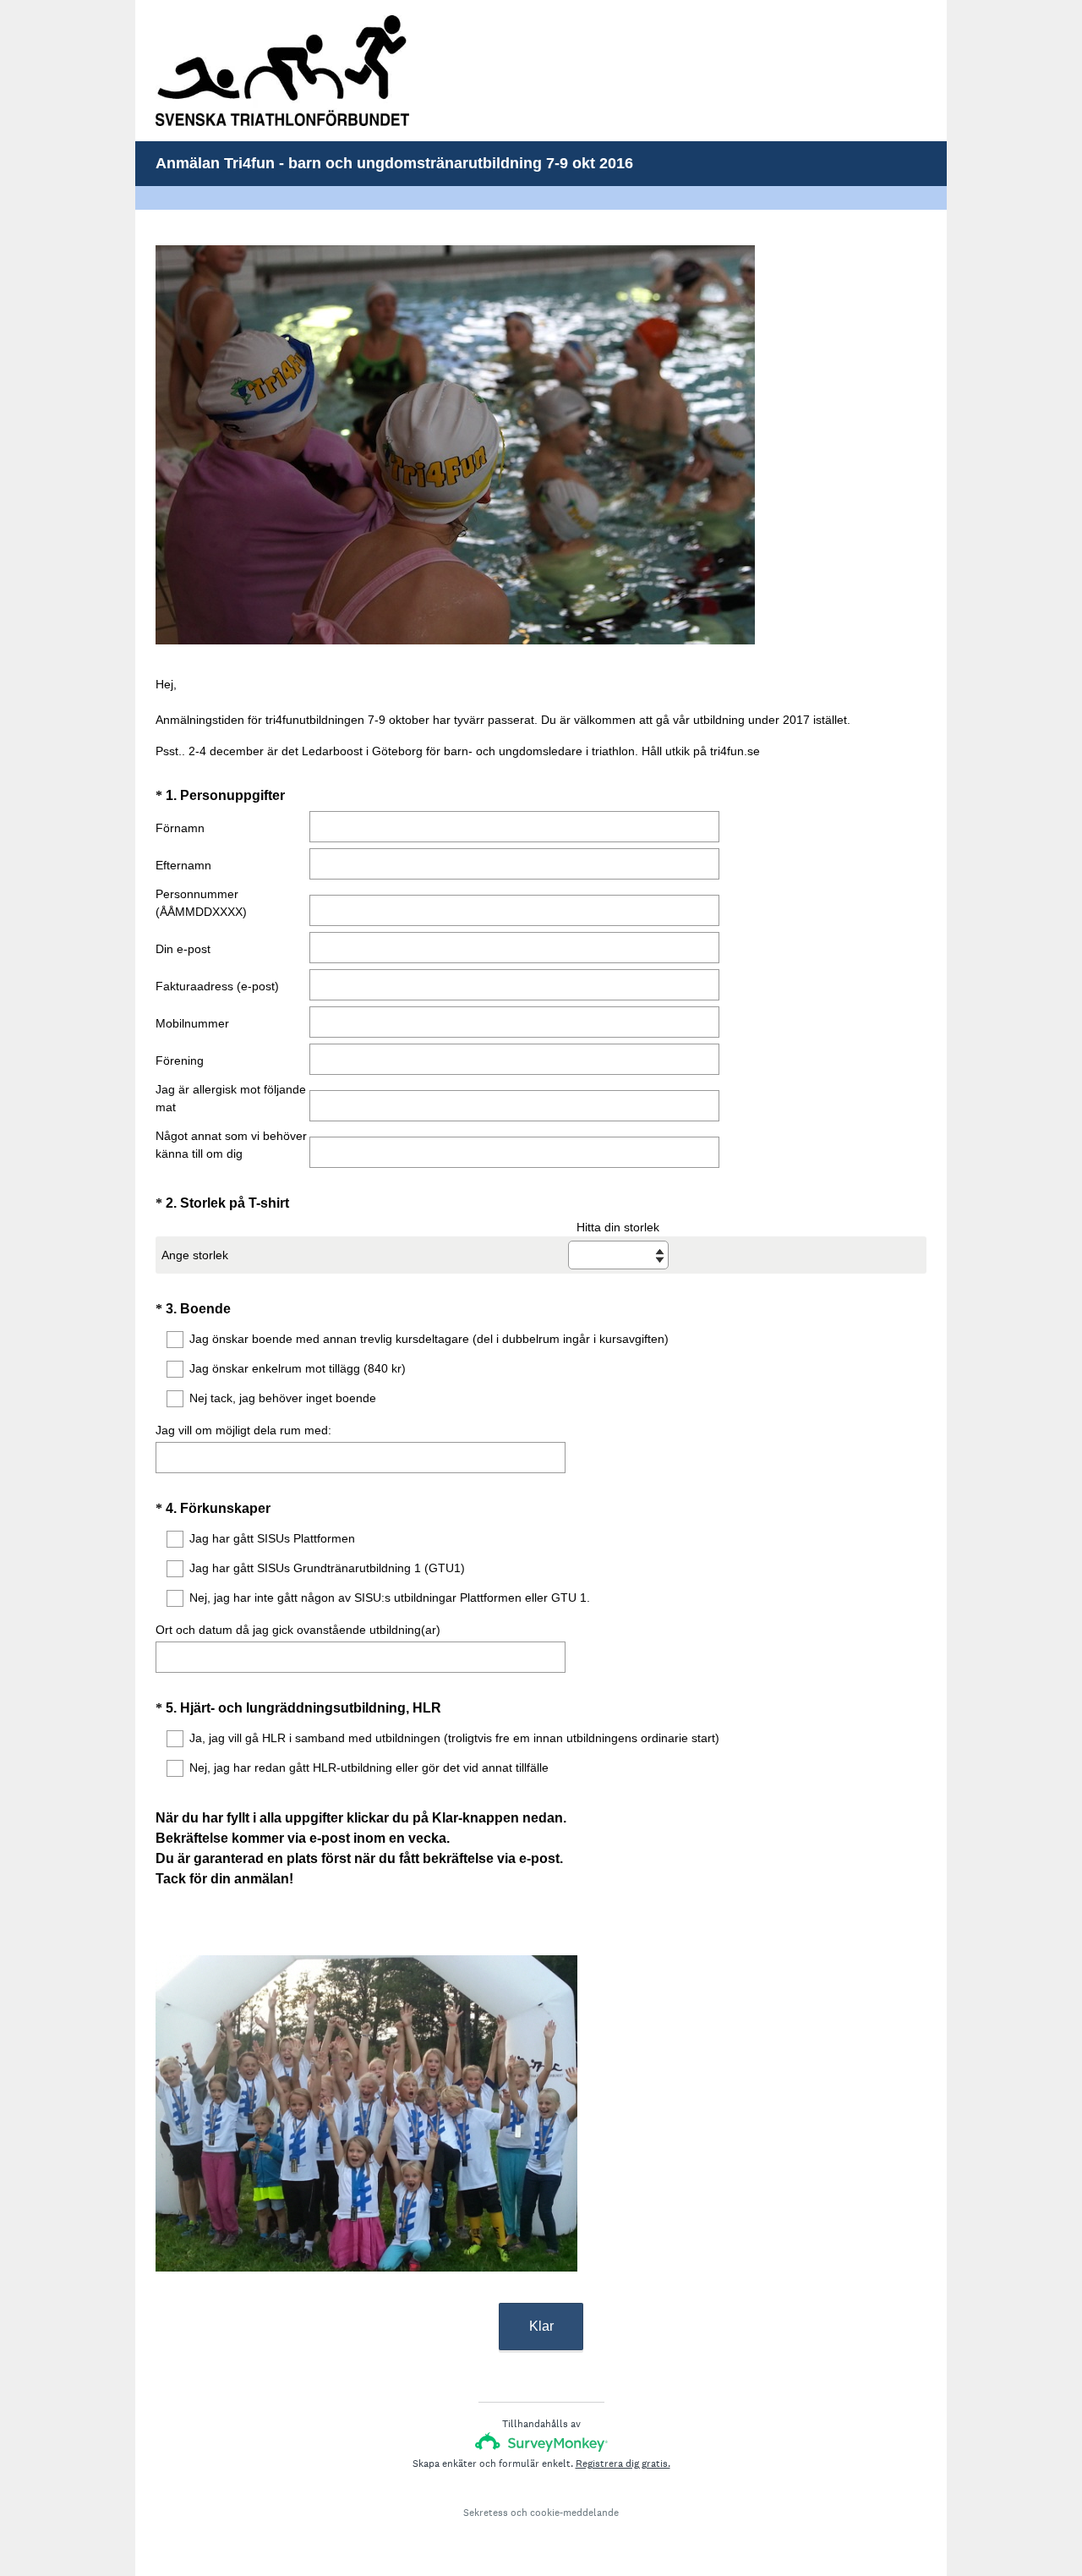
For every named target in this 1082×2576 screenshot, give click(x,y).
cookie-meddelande (574, 2513)
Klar (541, 2326)
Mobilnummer (192, 1023)
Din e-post (183, 949)
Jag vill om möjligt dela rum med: (243, 1430)
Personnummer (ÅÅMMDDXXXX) (201, 903)
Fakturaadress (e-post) (217, 986)
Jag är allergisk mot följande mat (231, 1098)
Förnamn (180, 828)
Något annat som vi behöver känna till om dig (231, 1145)
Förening (180, 1061)
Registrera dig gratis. (623, 2464)
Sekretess (486, 2513)
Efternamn (183, 865)
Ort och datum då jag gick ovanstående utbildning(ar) (298, 1630)
